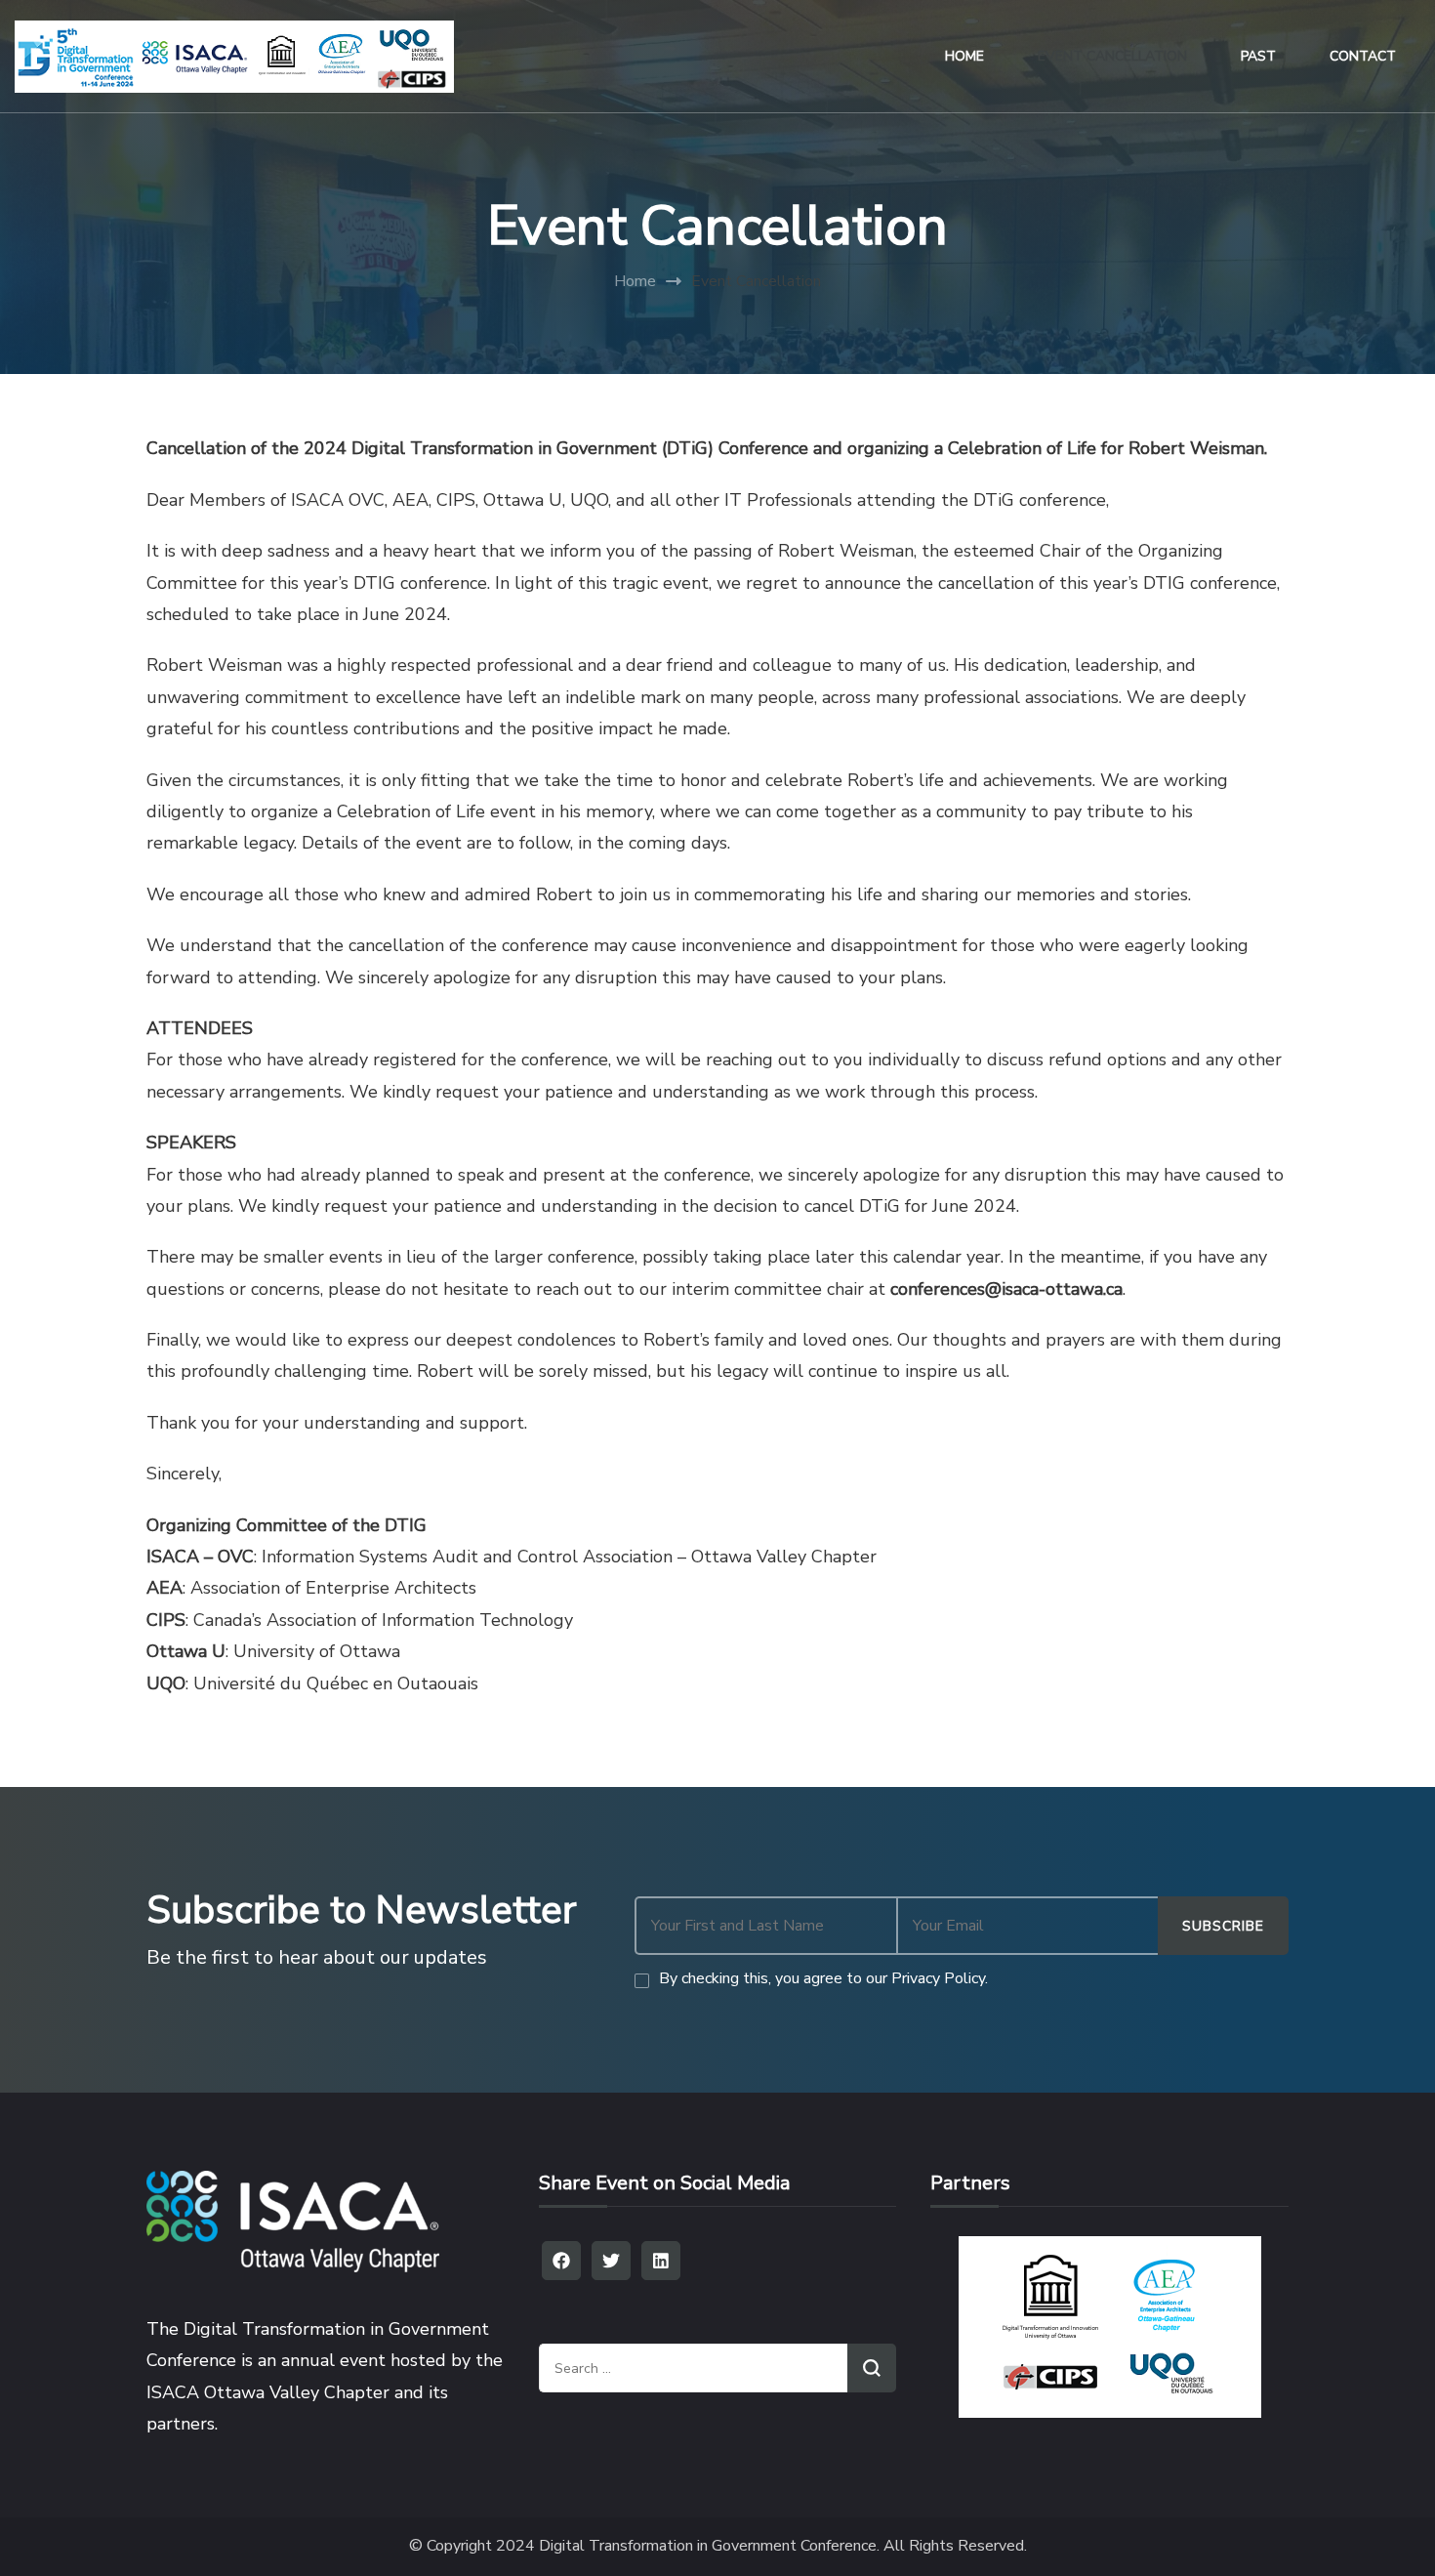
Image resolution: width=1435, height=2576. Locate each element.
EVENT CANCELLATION (1112, 56)
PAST (1258, 56)
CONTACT (1363, 56)
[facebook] (561, 2261)
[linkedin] (661, 2261)
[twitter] (611, 2261)
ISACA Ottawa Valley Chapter (268, 2392)
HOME (964, 56)
